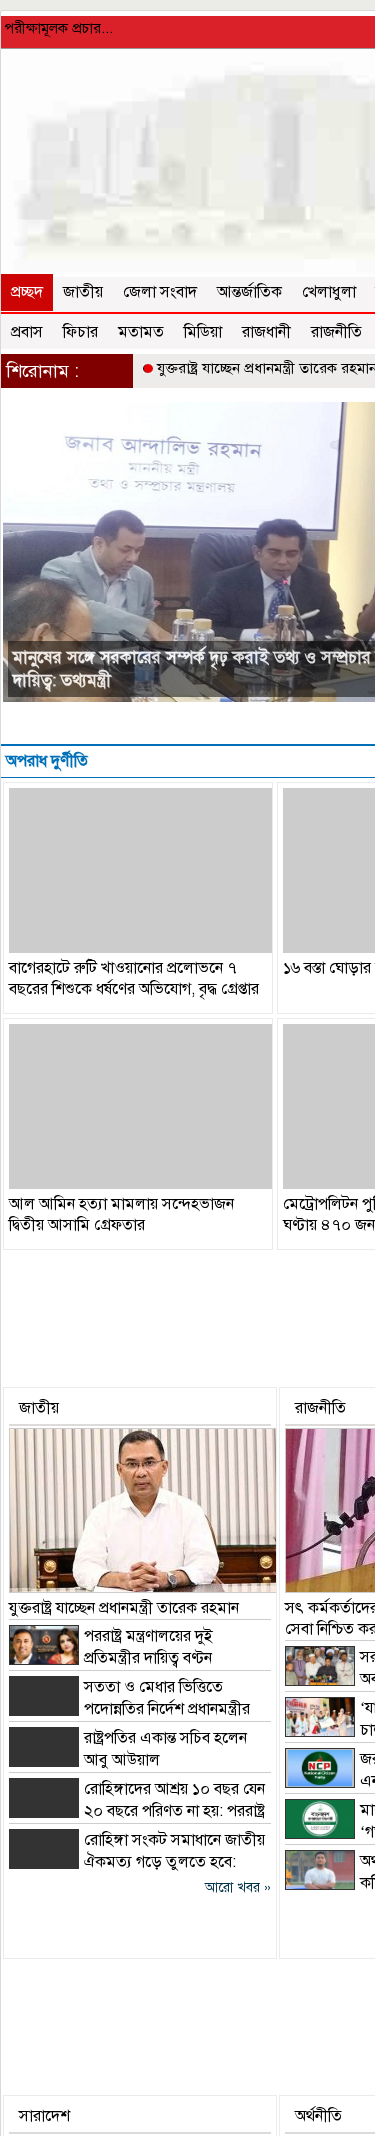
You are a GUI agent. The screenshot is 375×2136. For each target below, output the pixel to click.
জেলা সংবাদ (160, 292)
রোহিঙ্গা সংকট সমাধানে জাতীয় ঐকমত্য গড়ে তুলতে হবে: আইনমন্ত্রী (137, 1862)
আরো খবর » (238, 1887)
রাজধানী (266, 332)
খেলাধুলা (329, 292)
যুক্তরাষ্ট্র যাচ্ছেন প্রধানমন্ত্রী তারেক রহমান (124, 1608)
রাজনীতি (336, 332)
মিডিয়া (203, 332)
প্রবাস (27, 332)
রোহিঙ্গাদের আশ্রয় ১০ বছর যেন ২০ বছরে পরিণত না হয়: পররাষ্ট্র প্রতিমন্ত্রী (137, 1811)
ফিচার (80, 332)
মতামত (141, 332)
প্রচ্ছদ (27, 292)
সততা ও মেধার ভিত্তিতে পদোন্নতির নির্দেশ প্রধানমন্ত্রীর (181, 680)
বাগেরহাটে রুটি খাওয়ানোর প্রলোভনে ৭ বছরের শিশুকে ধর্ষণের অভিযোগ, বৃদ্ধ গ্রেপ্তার (134, 978)
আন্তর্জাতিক (249, 292)
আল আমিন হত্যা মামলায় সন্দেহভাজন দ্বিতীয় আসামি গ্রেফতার (121, 1214)
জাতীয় (83, 292)
